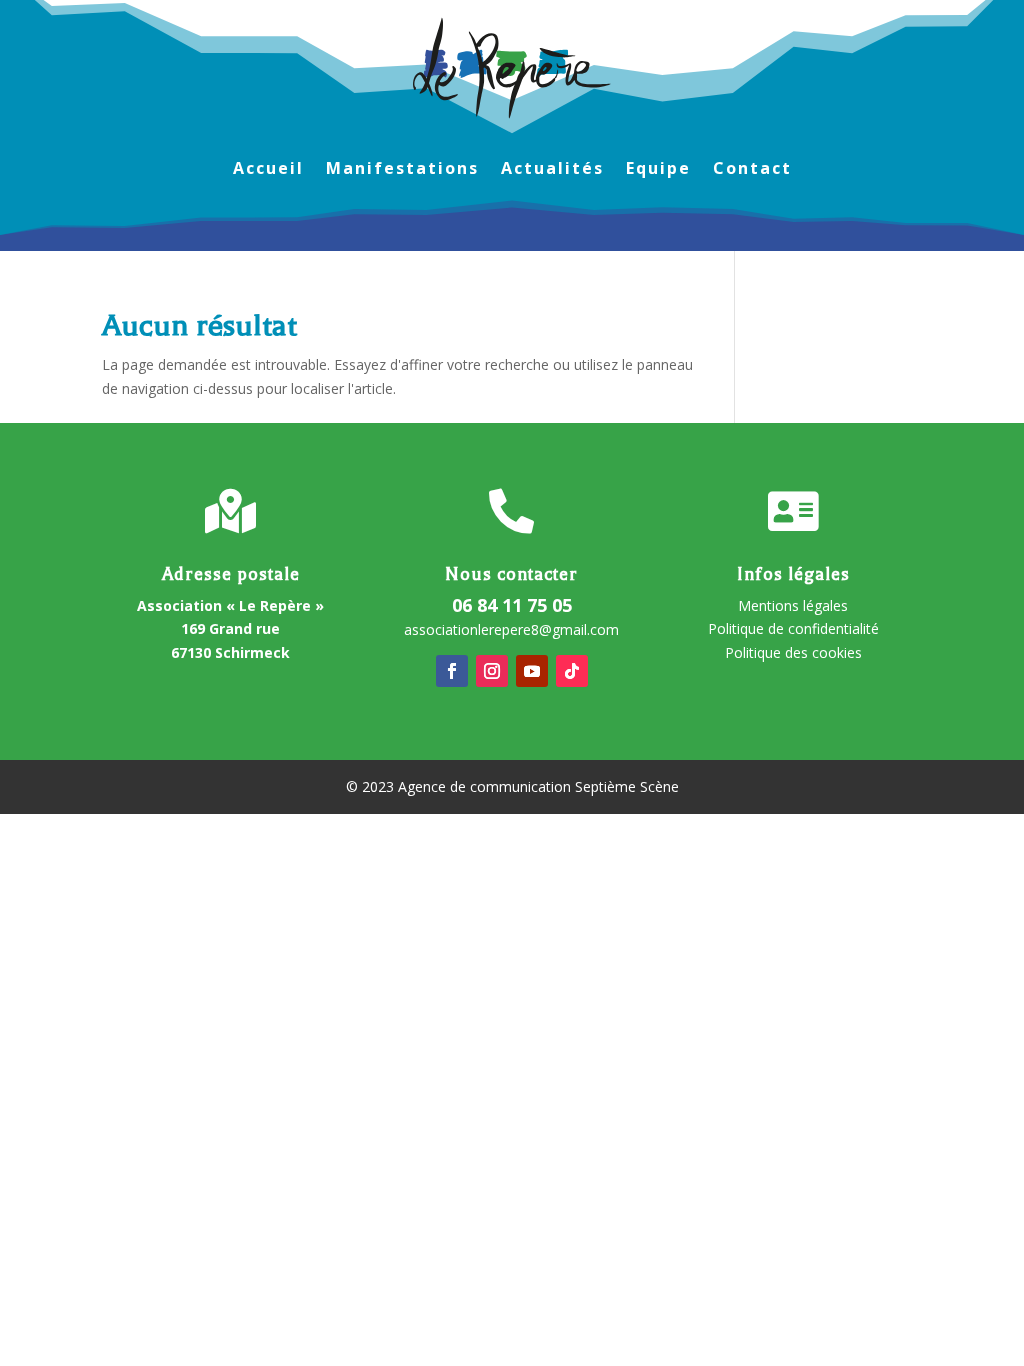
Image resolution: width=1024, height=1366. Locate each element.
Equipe (658, 170)
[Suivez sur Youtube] (532, 671)
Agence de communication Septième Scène (538, 786)
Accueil (268, 170)
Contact (752, 170)
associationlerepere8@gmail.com (511, 629)
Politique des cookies (793, 652)
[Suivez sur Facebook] (452, 671)
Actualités (552, 170)
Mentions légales (793, 605)
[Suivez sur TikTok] (572, 671)
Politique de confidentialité (793, 628)
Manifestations (402, 170)
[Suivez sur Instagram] (492, 671)
